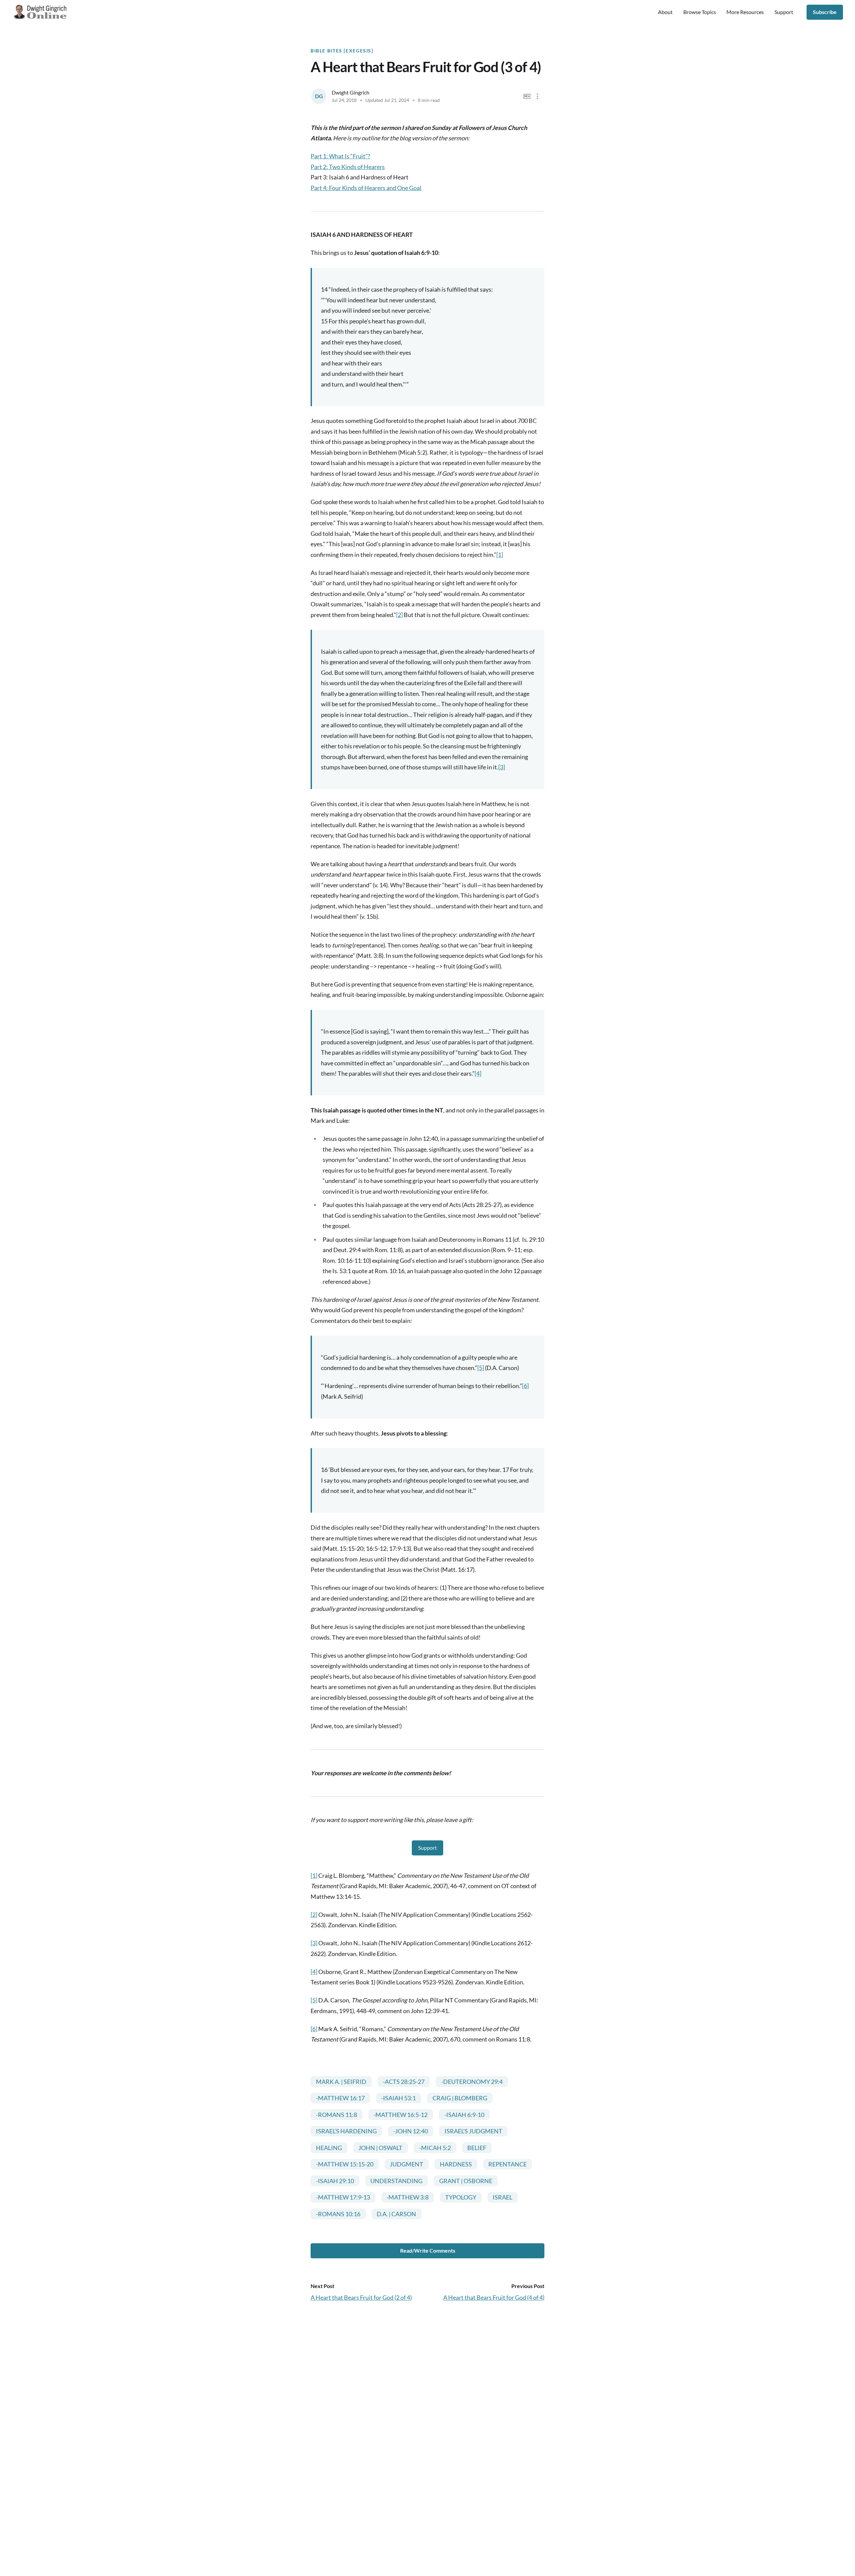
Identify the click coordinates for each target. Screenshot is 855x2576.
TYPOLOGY (461, 2197)
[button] (538, 96)
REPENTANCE (507, 2164)
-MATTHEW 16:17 (340, 2098)
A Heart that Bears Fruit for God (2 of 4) (361, 2297)
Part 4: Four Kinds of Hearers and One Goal (366, 188)
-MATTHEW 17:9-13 (343, 2197)
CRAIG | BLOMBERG (460, 2098)
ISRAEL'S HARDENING (346, 2131)
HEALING (329, 2148)
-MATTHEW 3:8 (407, 2197)
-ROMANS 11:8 (336, 2115)
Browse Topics (700, 12)
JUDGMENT (406, 2164)
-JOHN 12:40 (410, 2131)
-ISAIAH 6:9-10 (464, 2115)
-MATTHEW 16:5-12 (400, 2115)
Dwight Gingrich (351, 92)
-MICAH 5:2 (435, 2148)
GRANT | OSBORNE (466, 2181)
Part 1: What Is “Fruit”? (340, 156)
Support (784, 12)
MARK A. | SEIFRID (341, 2082)
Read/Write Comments (428, 2250)
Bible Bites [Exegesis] (342, 51)
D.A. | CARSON (396, 2214)
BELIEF (477, 2148)
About (665, 12)
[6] (525, 1386)
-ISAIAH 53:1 (398, 2098)
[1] (500, 555)
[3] (502, 767)
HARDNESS (456, 2164)
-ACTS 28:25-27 (404, 2082)
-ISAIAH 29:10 (335, 2181)
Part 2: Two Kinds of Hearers (348, 167)
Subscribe (825, 12)
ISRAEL (502, 2197)
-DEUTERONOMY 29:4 (472, 2082)
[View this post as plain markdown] (527, 96)
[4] (478, 1073)
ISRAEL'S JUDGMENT (473, 2131)
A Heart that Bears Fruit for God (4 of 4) (494, 2297)
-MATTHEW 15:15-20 (345, 2164)
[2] (399, 615)
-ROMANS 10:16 (338, 2214)
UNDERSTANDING (396, 2181)
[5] (481, 1368)
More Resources (745, 12)
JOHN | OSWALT (380, 2148)
